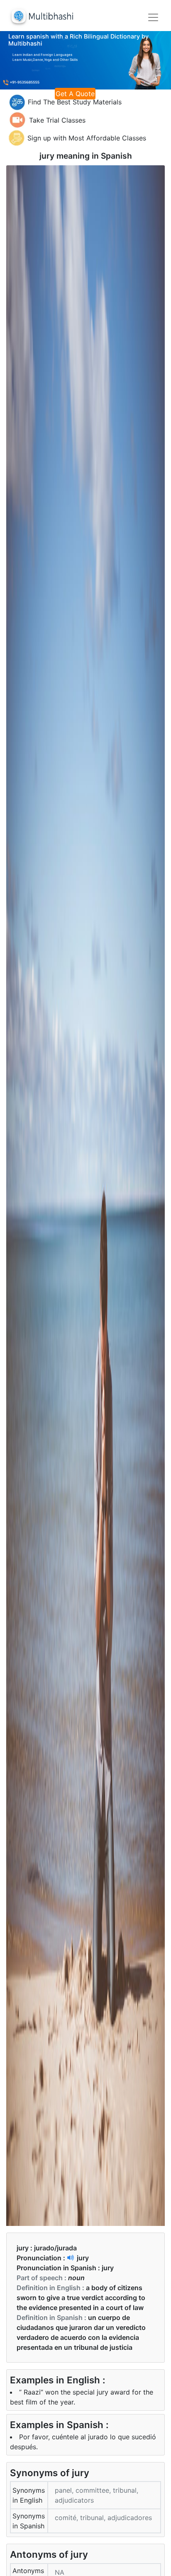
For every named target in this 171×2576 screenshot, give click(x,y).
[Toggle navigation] (153, 17)
